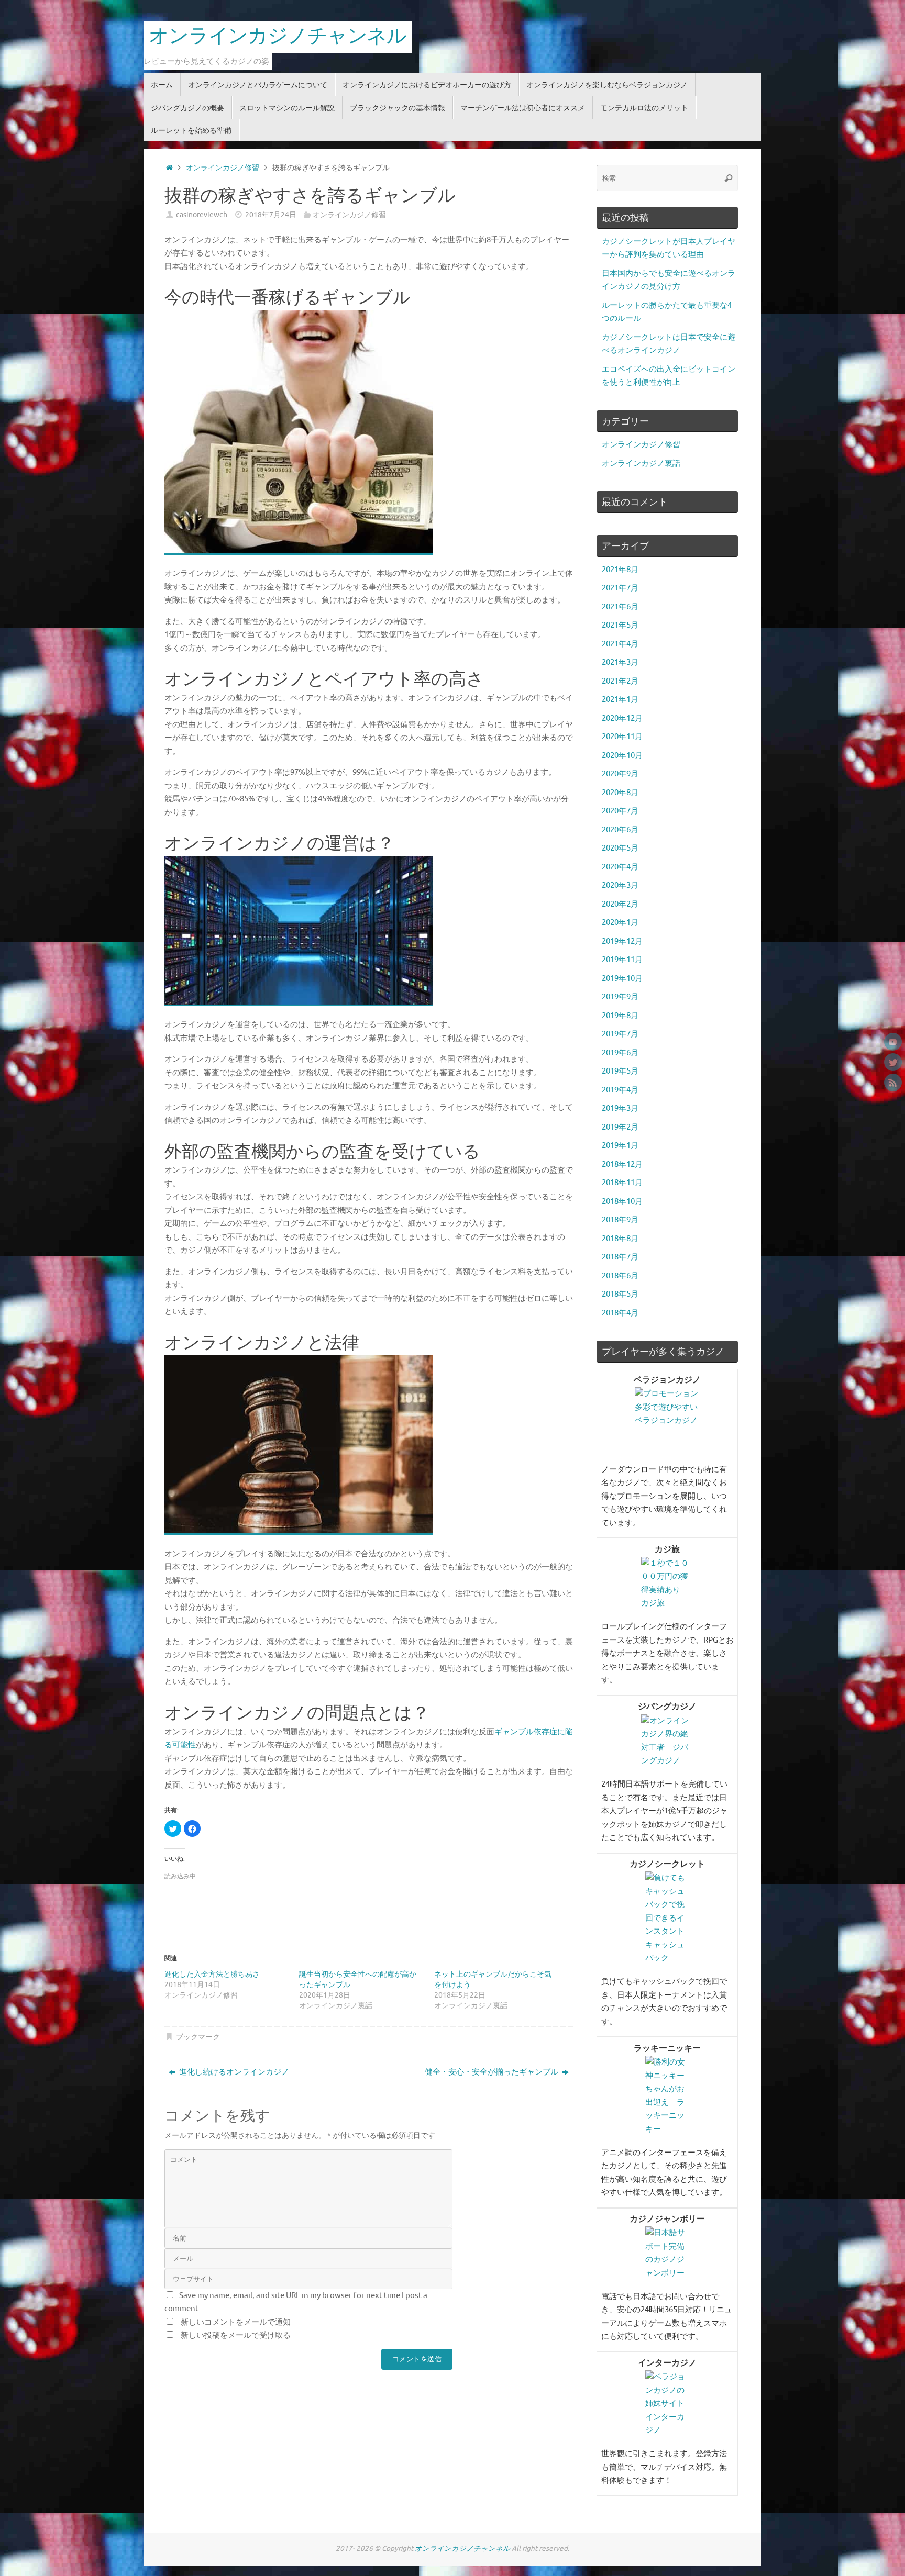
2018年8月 (620, 1239)
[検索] (729, 178)
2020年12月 (622, 718)
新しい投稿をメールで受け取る (236, 2335)
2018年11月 (622, 1183)
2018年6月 (620, 1276)
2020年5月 (620, 848)
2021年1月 (620, 700)
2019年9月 (620, 997)
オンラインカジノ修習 (223, 168)
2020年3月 (620, 885)
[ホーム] (169, 168)
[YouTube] (893, 1042)
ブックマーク (198, 2037)
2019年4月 (620, 1090)
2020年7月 (620, 811)
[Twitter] (893, 1062)
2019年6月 (620, 1053)
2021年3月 (620, 662)
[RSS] (893, 1083)
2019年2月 (620, 1127)
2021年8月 (620, 570)
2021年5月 (620, 625)
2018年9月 (620, 1220)
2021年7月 (620, 588)
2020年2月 (620, 904)
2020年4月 (620, 867)
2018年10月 (622, 1202)
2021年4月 (620, 644)
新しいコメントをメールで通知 (236, 2322)
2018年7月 (620, 1257)
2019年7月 (620, 1034)
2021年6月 (620, 607)
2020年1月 (620, 923)
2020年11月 (622, 737)
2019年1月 (620, 1146)
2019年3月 (620, 1108)
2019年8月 (620, 1016)
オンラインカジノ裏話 (641, 464)
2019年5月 (620, 1071)
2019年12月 (622, 941)
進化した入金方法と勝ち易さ (212, 1974)
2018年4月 (620, 1313)
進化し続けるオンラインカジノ (233, 2072)
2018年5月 (620, 1294)
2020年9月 (620, 774)
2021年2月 (620, 681)
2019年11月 (622, 960)
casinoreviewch (202, 215)
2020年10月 (622, 756)
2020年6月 (620, 830)
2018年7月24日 (271, 215)
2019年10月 (622, 979)
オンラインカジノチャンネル (278, 37)
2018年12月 (622, 1164)
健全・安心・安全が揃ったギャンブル (492, 2072)
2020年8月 (620, 793)
